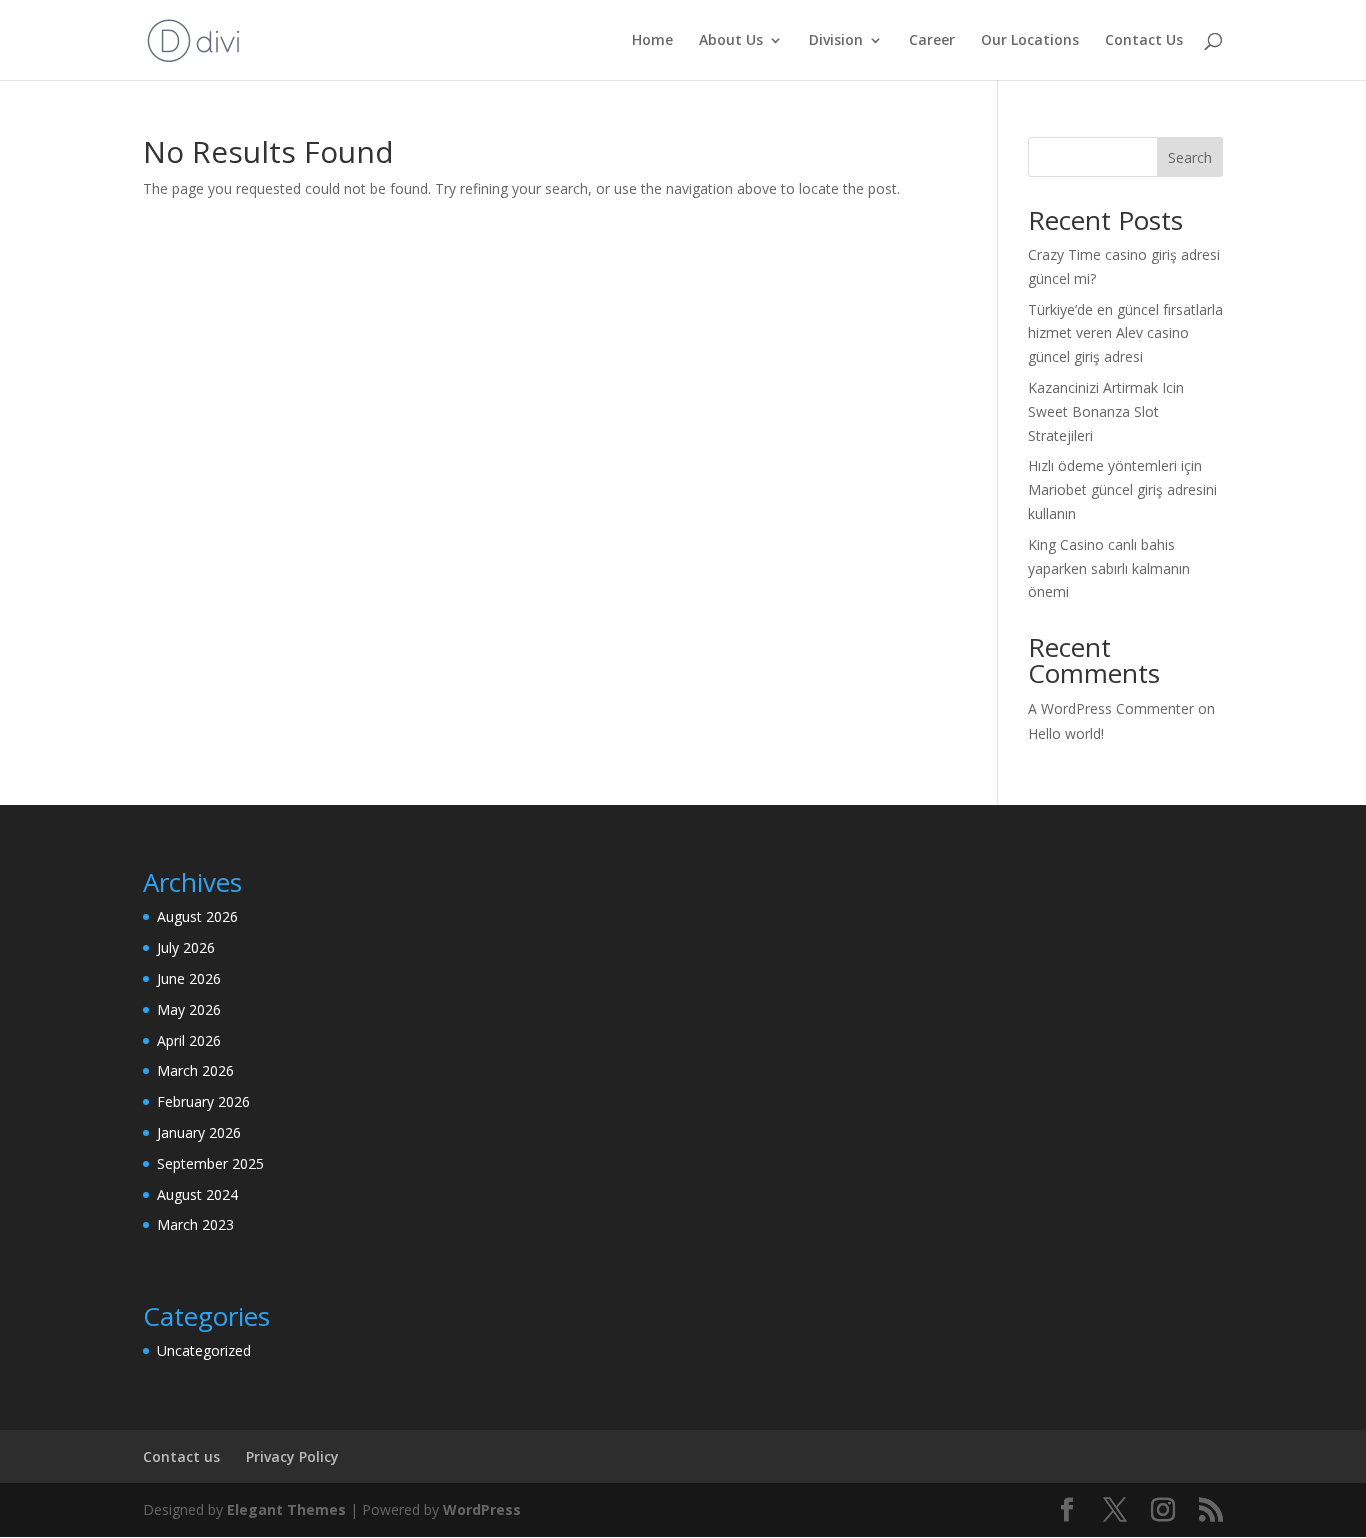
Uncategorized (204, 1350)
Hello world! (1066, 733)
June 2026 (189, 978)
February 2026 (203, 1101)
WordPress (482, 1509)
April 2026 (189, 1040)
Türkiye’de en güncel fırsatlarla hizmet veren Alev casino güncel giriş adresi (1125, 333)
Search (1190, 157)
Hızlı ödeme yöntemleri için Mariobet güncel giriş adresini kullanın (1122, 489)
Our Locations (1030, 41)
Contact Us (1144, 41)
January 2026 (199, 1132)
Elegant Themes (286, 1509)
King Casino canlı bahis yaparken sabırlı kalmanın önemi (1109, 568)
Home (652, 41)
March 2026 (195, 1070)
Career (932, 41)
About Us (731, 41)
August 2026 (197, 916)
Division (836, 41)
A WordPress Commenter (1111, 708)
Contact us (181, 1456)
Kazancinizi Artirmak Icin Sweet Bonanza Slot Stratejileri (1106, 411)
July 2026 (186, 947)
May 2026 (189, 1009)
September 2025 (210, 1163)
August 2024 (197, 1194)
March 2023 (195, 1224)
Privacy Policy (292, 1456)
